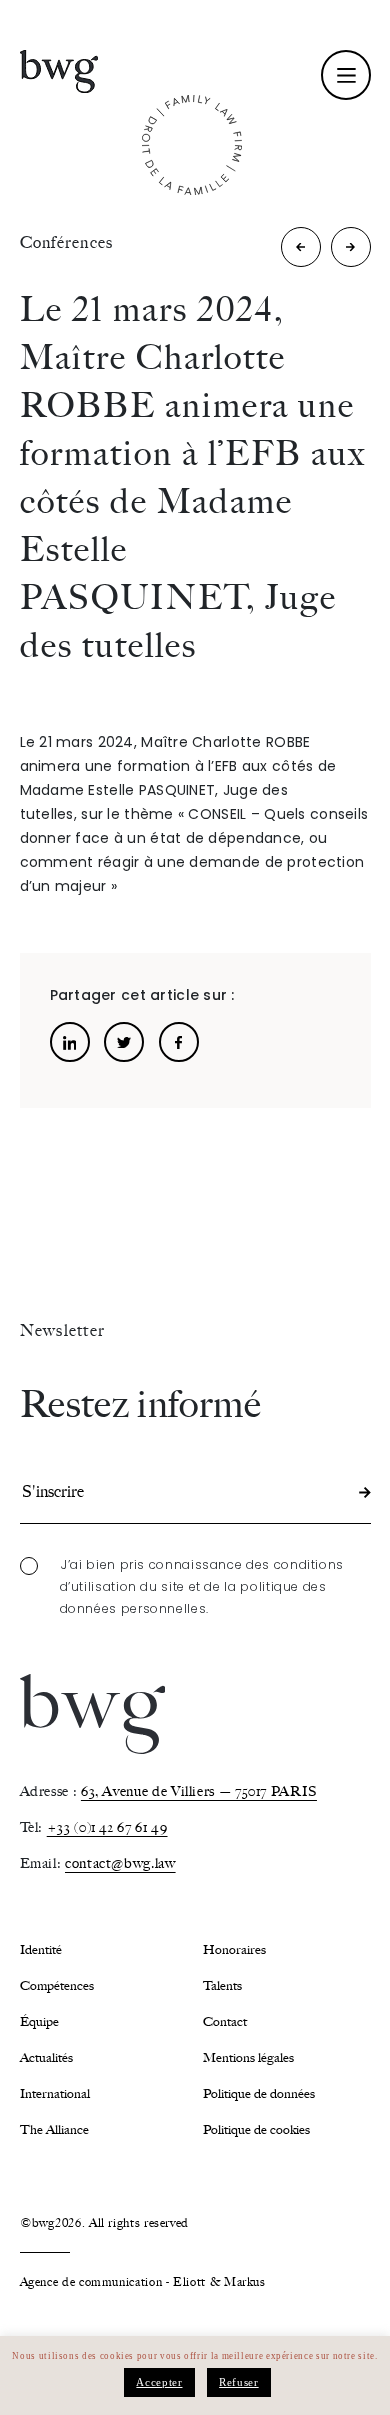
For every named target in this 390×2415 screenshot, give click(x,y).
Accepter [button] (159, 2382)
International (55, 2093)
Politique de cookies (256, 2129)
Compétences (57, 1985)
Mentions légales (248, 2057)
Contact (225, 2021)
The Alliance (54, 2129)
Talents (222, 1985)
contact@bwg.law (120, 1863)
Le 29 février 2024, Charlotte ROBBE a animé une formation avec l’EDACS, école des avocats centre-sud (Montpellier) (351, 251)
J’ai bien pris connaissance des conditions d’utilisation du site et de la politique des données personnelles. (202, 1586)
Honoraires (234, 1949)
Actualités (46, 2057)
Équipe (39, 2021)
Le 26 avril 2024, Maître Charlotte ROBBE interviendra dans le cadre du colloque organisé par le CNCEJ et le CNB (301, 251)
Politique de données (259, 2093)
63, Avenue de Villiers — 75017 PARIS (199, 1791)
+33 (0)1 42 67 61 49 (107, 1827)
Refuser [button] (238, 2382)
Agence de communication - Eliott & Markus (143, 2282)
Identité (41, 1949)
